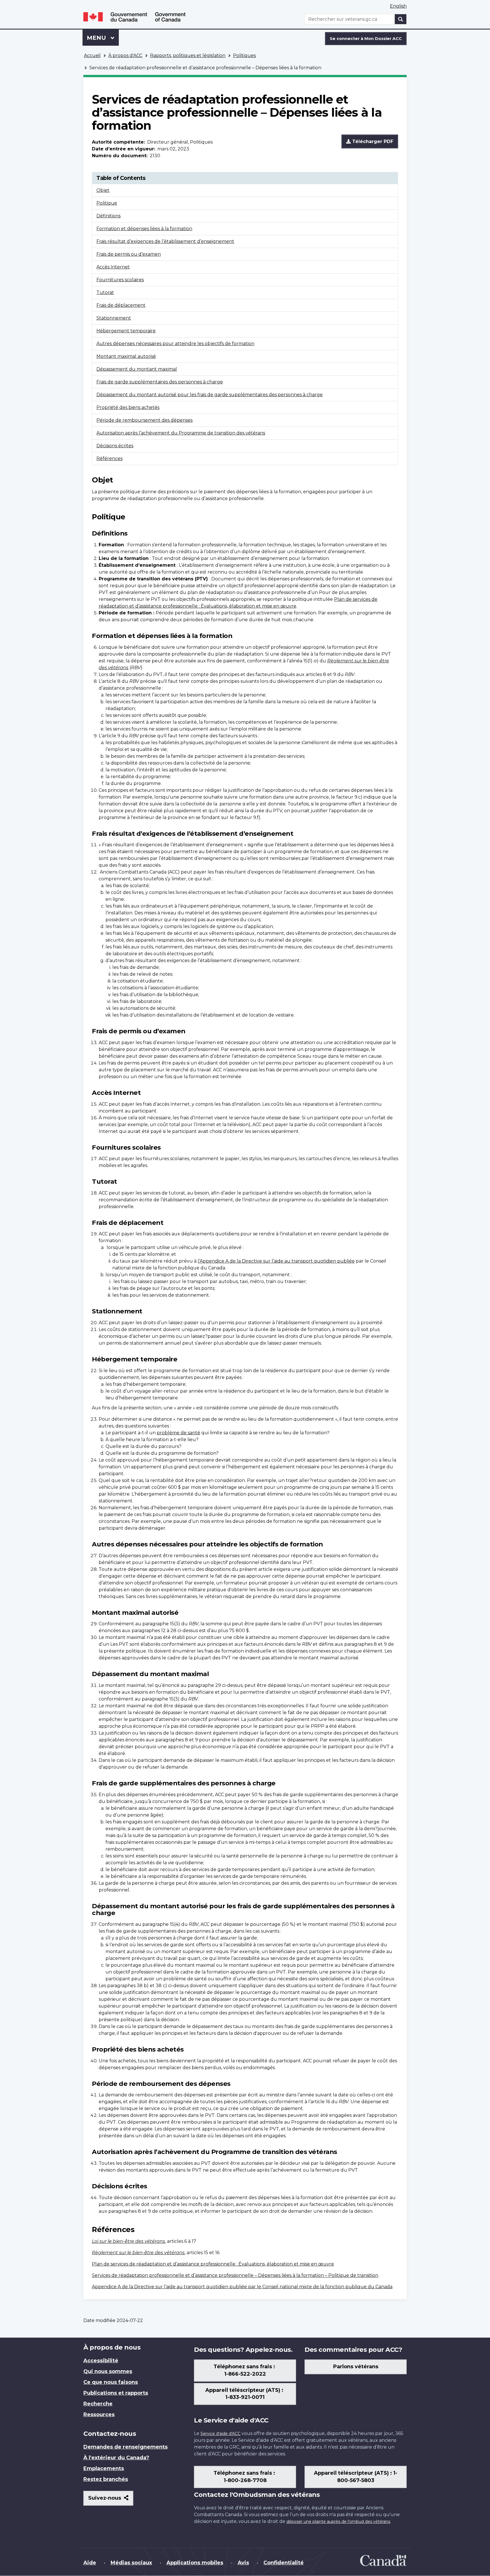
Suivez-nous (111, 2500)
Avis (243, 2563)
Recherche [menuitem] (98, 2404)
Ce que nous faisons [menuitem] (111, 2382)
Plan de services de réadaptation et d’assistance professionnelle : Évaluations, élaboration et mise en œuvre (213, 2264)
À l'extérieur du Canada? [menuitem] (116, 2458)
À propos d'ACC (125, 55)
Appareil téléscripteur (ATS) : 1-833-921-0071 (245, 2394)
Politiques (244, 55)
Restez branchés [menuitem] (106, 2479)
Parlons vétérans (356, 2367)
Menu (103, 38)
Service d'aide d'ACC (220, 2434)
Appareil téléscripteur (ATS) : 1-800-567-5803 (356, 2477)
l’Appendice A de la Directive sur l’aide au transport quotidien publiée (276, 1261)
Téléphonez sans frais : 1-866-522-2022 (245, 2370)
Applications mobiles (195, 2563)
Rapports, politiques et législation (188, 55)
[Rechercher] (401, 19)
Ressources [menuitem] (99, 2415)
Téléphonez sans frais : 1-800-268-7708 (245, 2477)
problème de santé (179, 1433)
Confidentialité (284, 2563)
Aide (90, 2563)
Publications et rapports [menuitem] (116, 2393)
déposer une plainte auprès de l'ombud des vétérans (338, 2522)
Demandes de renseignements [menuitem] (125, 2447)
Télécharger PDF (372, 141)
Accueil (92, 55)
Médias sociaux (131, 2563)
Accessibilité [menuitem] (101, 2361)
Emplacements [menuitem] (104, 2468)
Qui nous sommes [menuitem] (108, 2371)
